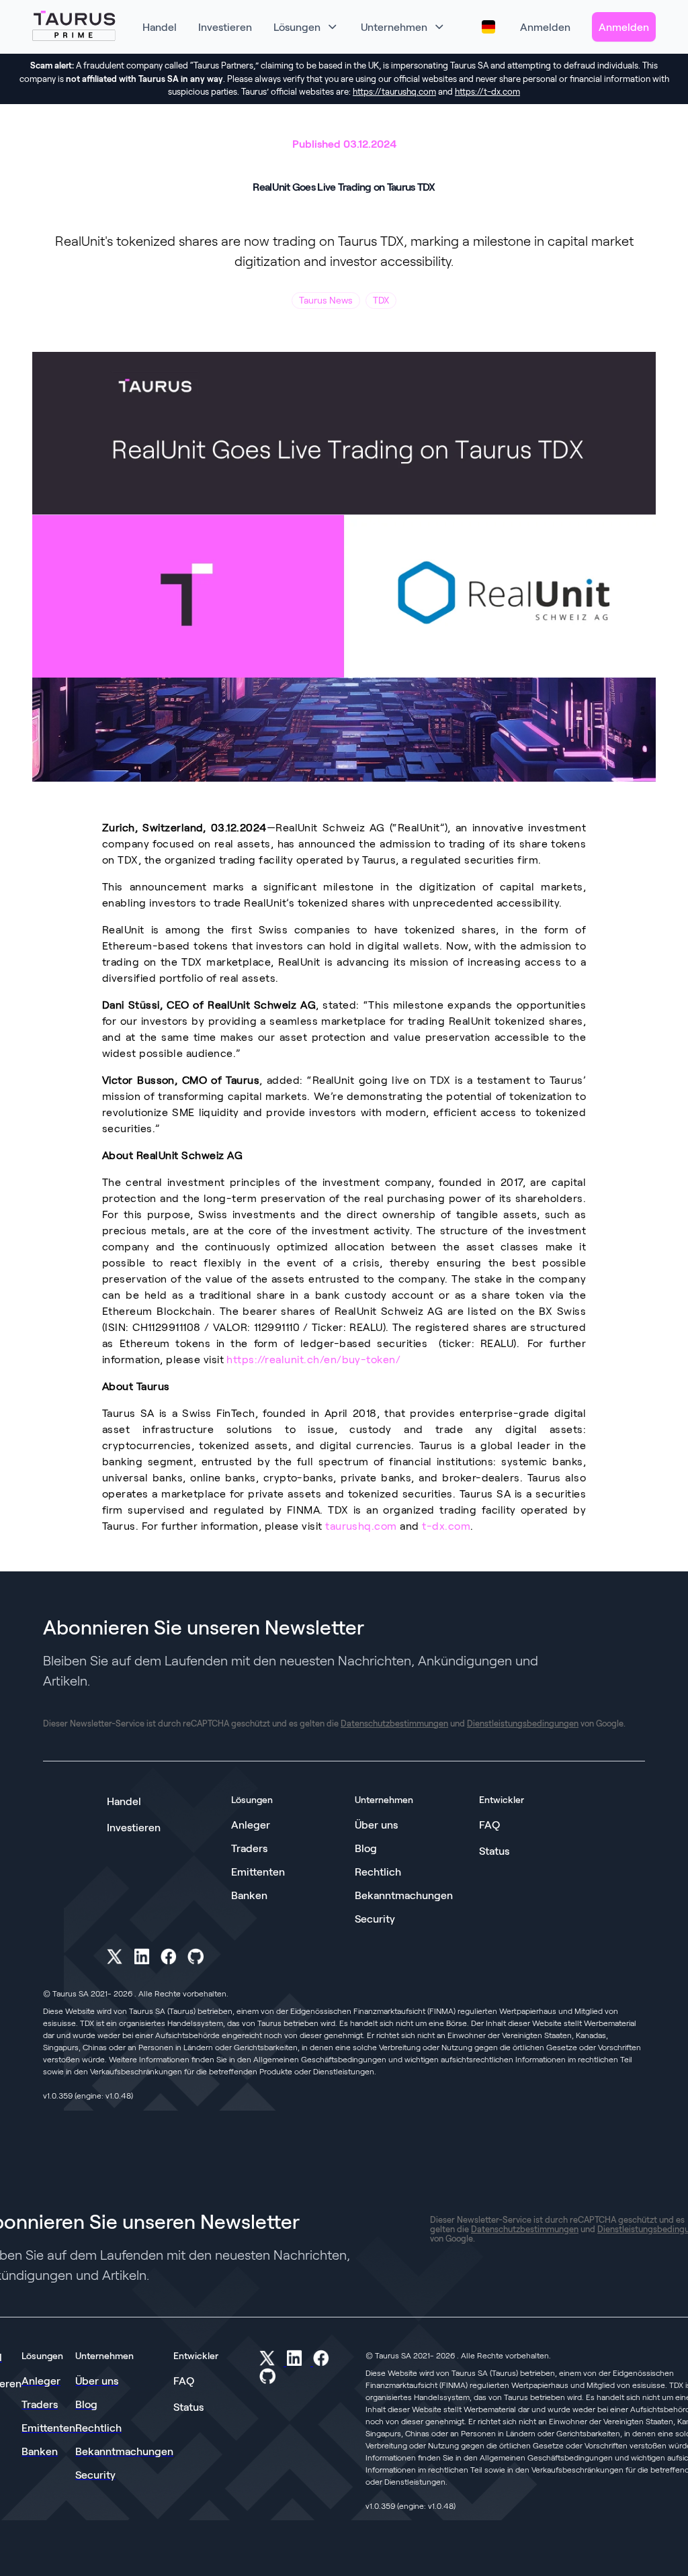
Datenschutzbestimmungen (394, 1723)
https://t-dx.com (487, 91)
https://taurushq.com (394, 91)
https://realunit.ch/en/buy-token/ (313, 1359)
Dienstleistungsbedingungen (523, 1723)
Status (494, 1850)
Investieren (134, 1827)
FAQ (489, 1824)
